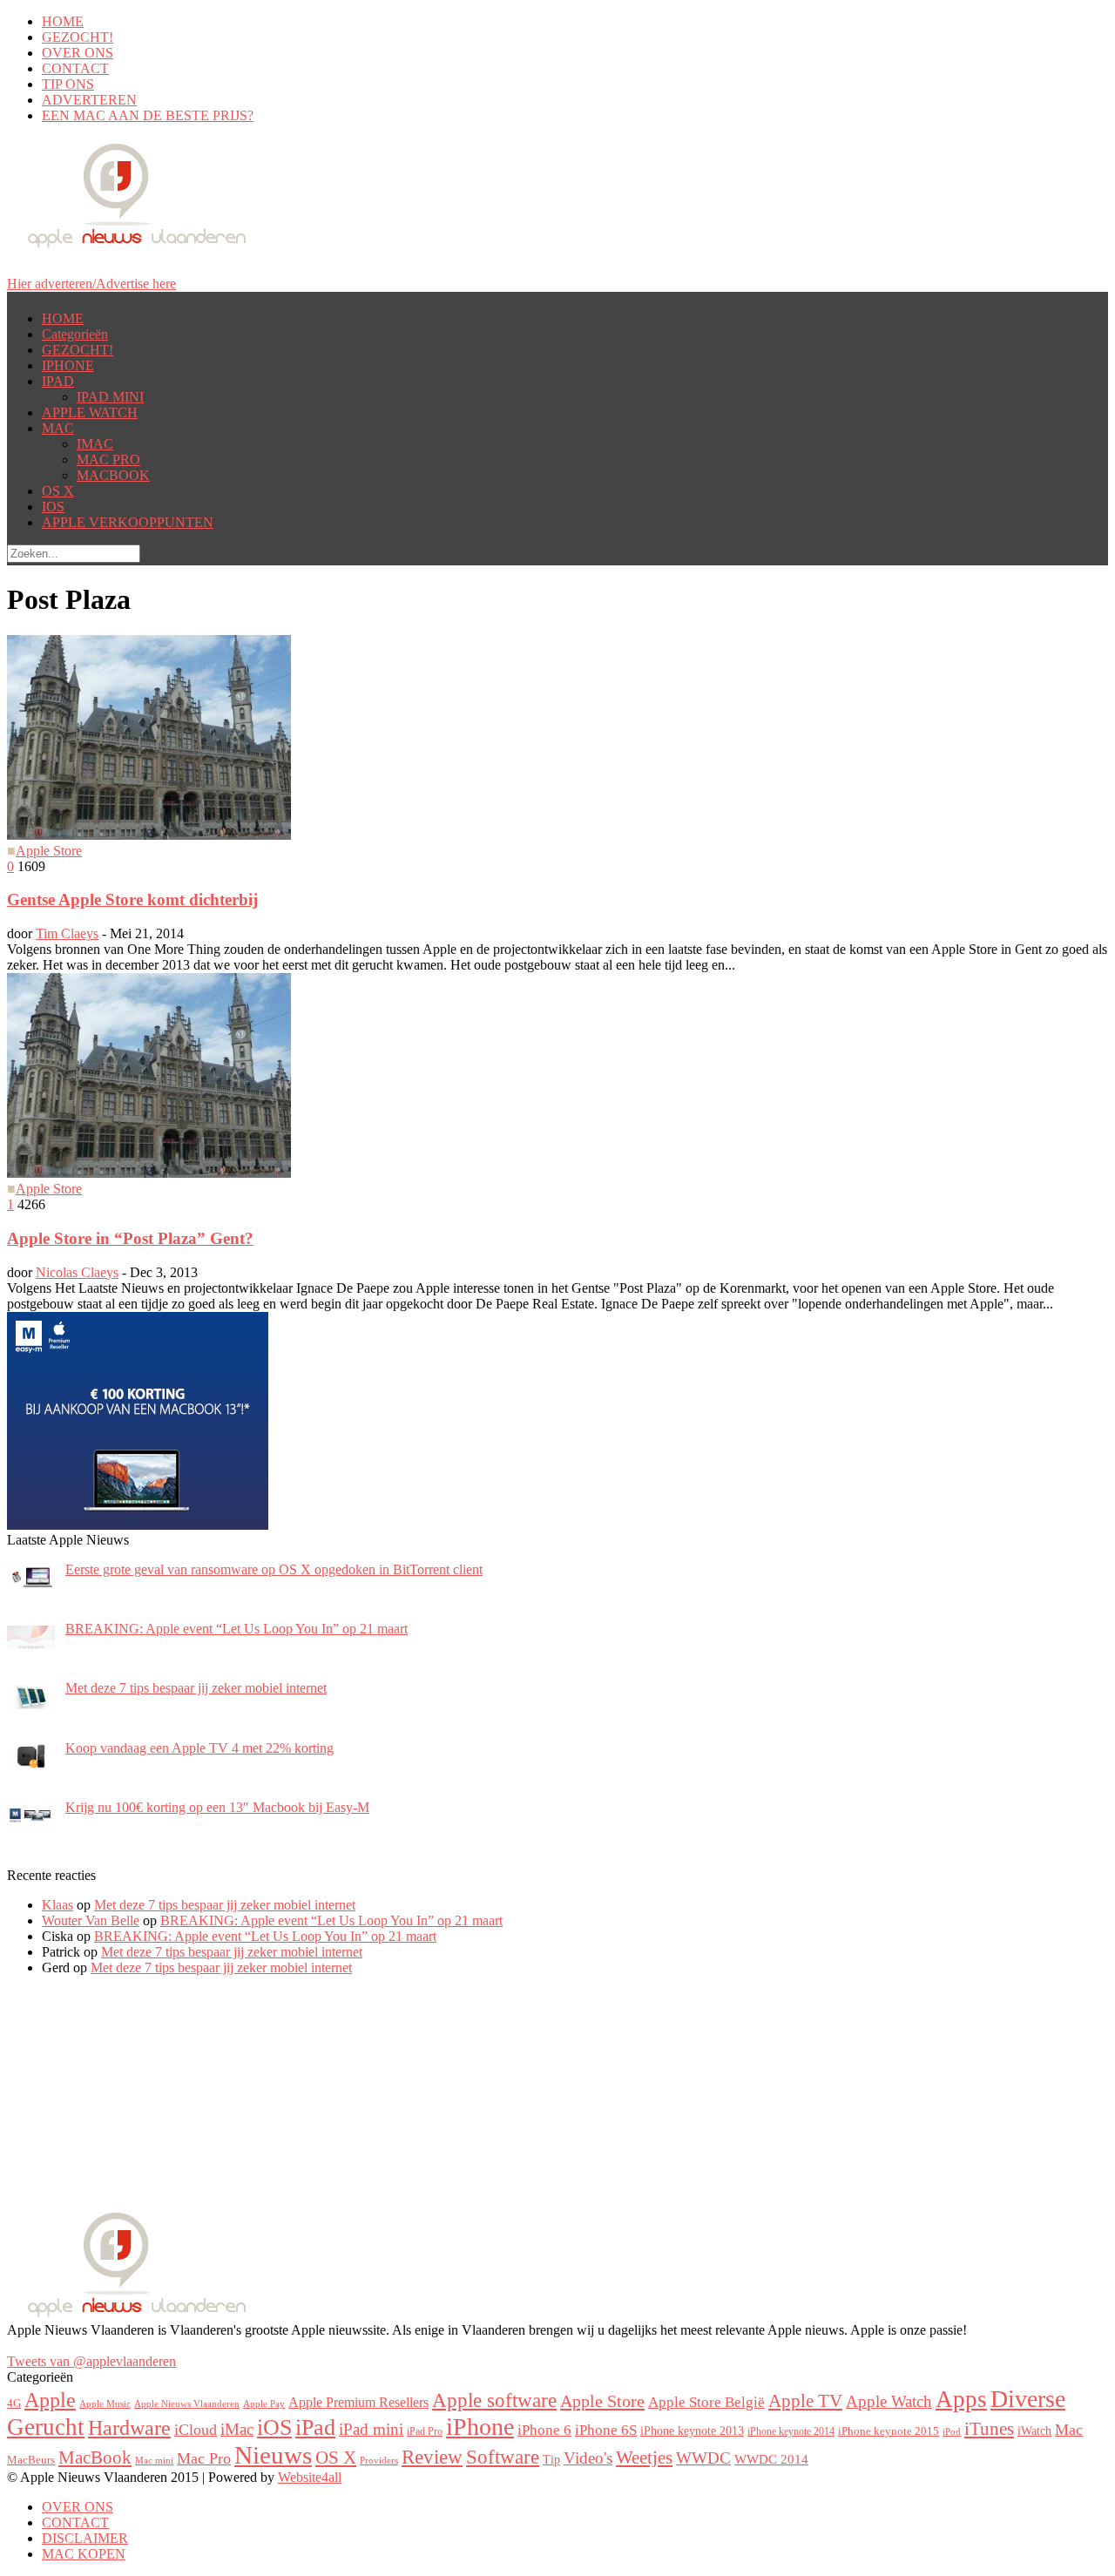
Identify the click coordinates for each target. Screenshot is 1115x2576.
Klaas (57, 1905)
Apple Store (49, 851)
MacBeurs (31, 2460)
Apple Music (105, 2404)
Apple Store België (706, 2402)
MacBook (95, 2458)
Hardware (129, 2428)
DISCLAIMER (85, 2538)
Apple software (494, 2400)
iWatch (1034, 2431)
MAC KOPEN (84, 2554)
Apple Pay (264, 2404)
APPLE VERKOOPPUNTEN (128, 522)
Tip (551, 2459)
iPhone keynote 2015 (889, 2431)
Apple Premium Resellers (358, 2402)
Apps (961, 2399)
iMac (237, 2429)
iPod (952, 2431)
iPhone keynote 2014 (791, 2431)
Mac (1069, 2430)
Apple (50, 2400)
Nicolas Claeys (77, 1272)
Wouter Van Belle (91, 1920)
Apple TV (805, 2401)
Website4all (310, 2477)
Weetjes (644, 2458)
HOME (63, 21)
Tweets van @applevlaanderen (91, 2361)
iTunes (989, 2429)
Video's (588, 2458)
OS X (58, 491)
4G (14, 2403)
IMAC (95, 444)
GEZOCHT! (78, 37)
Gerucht (46, 2427)
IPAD (58, 381)
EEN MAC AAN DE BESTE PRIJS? (148, 115)
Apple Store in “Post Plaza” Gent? (130, 1238)
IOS (53, 507)
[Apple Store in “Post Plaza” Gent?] (149, 1173)
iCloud (196, 2430)
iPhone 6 (544, 2430)
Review (432, 2457)
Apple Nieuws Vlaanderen (187, 2404)
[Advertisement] (138, 2099)
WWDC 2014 (771, 2459)
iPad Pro (425, 2431)
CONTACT (75, 68)
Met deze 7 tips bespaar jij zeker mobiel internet (225, 1905)
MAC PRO (108, 460)
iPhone (480, 2427)
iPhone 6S (606, 2430)
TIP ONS (68, 84)
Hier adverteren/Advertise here (91, 284)
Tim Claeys (67, 933)
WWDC (703, 2458)
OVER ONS (78, 53)
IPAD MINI (110, 397)
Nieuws (273, 2455)
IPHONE (68, 365)
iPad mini (371, 2429)
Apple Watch (889, 2401)
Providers (379, 2460)
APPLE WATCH (90, 412)
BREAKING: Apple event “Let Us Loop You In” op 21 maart (331, 1920)
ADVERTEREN (89, 100)
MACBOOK (113, 475)
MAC (58, 428)
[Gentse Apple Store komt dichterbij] (149, 835)
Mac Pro (204, 2458)
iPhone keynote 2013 (692, 2431)
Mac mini (154, 2461)
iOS (274, 2427)
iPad (315, 2427)
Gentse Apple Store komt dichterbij (132, 899)
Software (503, 2457)
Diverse (1028, 2399)
